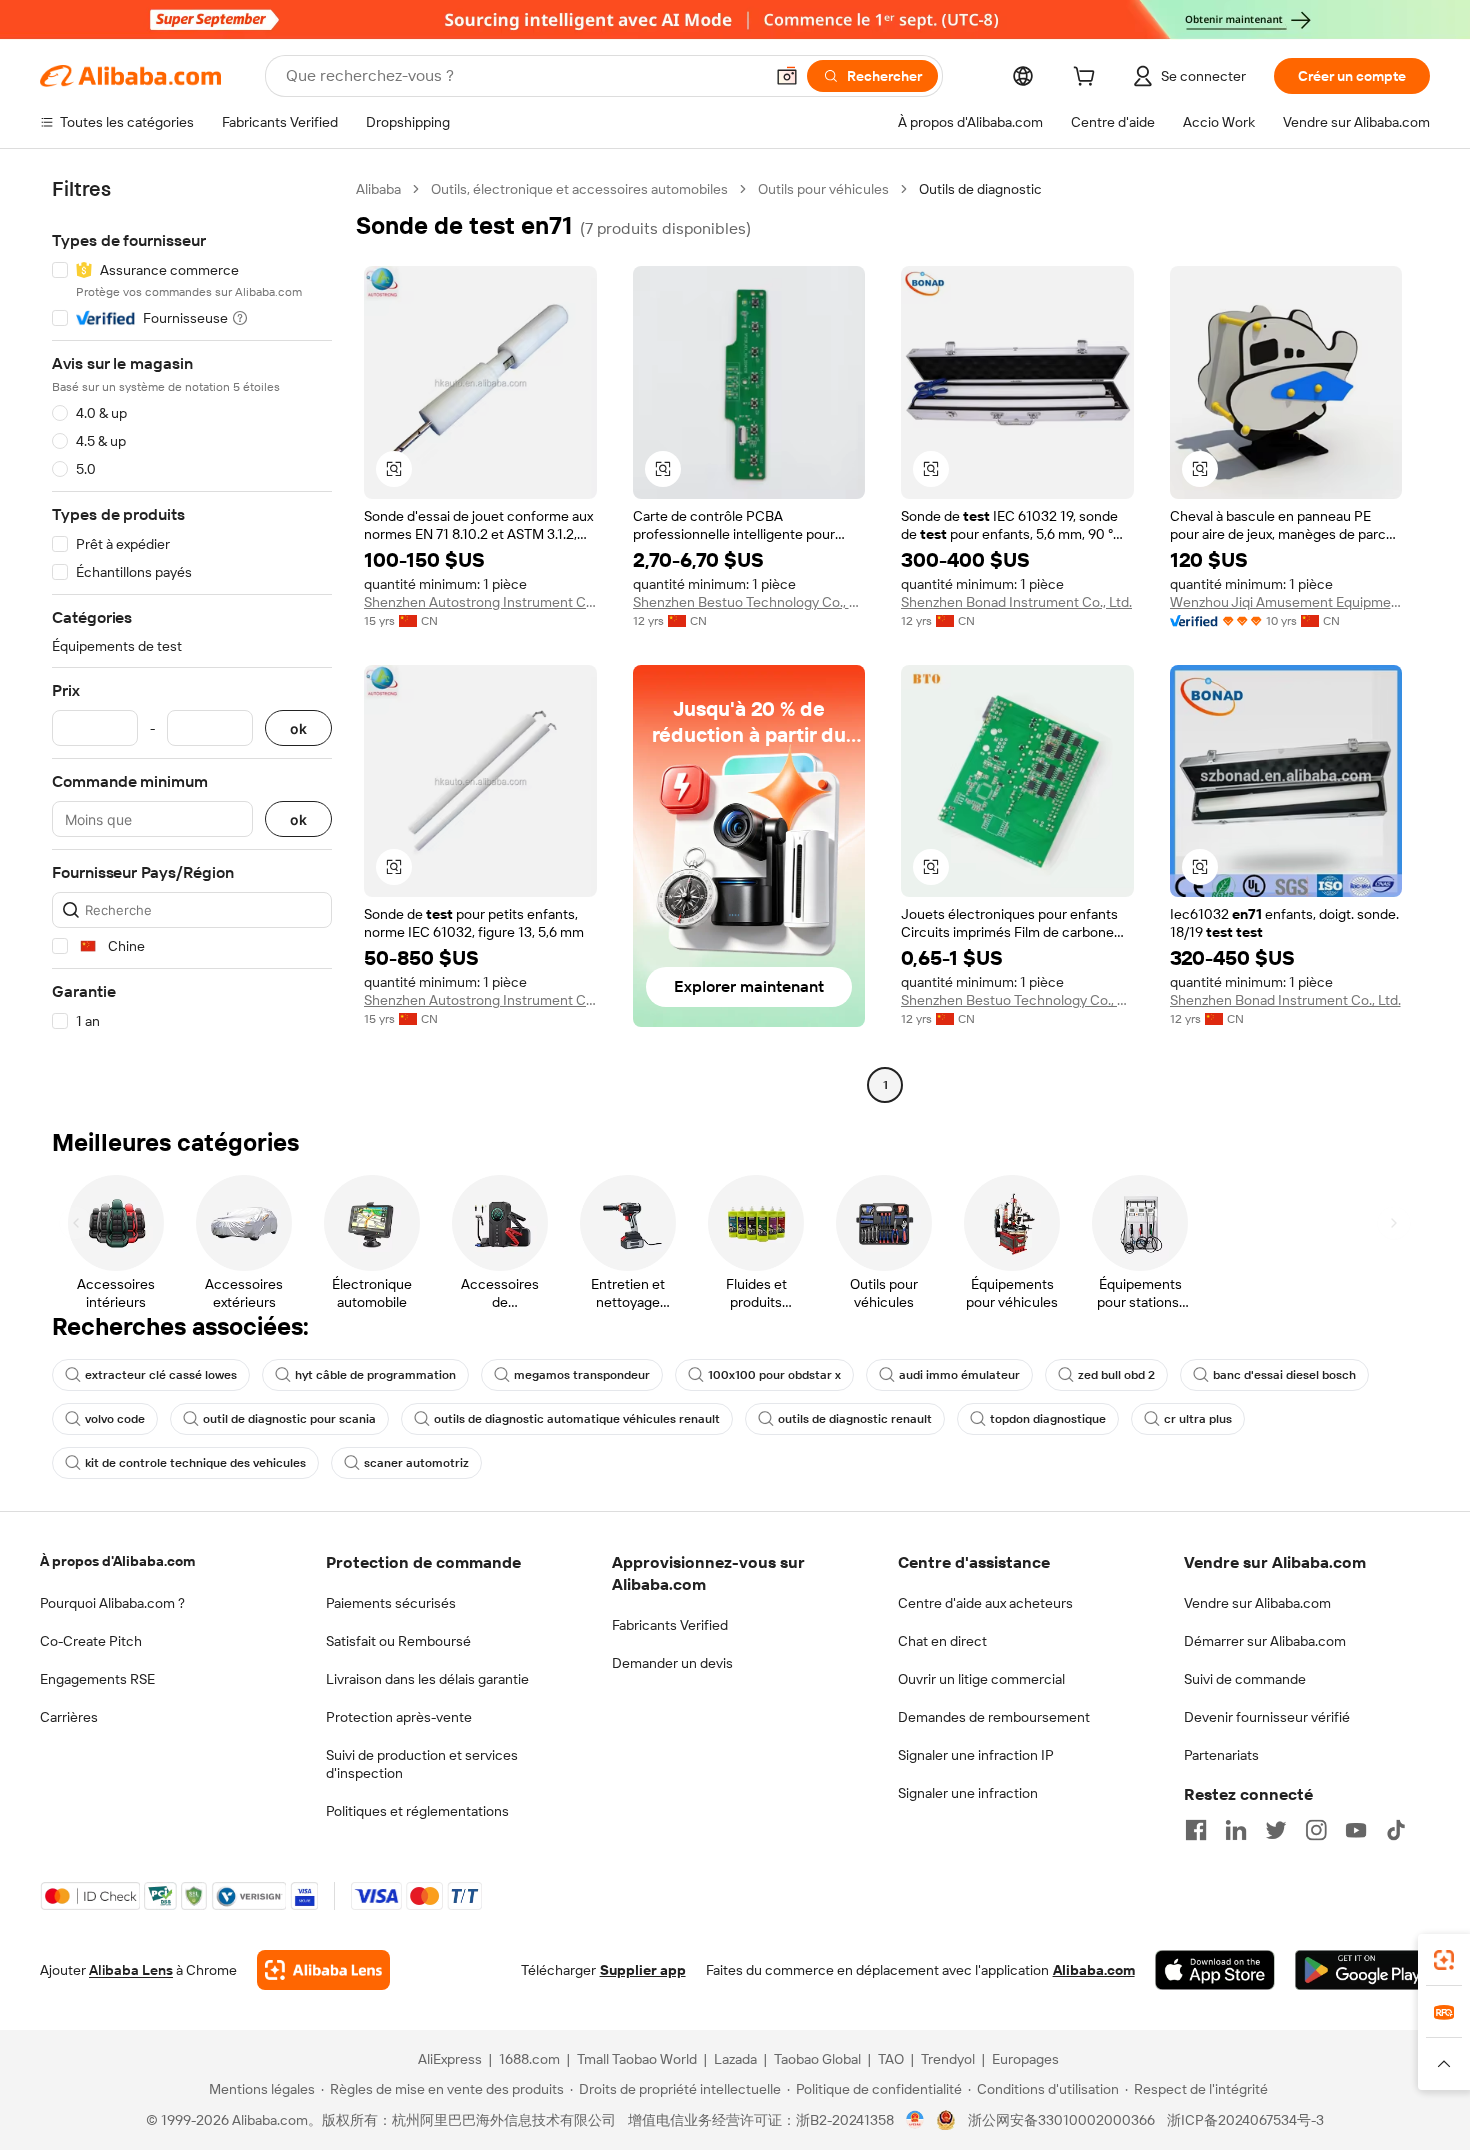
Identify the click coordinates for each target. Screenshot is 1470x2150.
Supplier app (643, 1970)
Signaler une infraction (968, 1793)
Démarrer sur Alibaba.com (1265, 1641)
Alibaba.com (1094, 1970)
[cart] (1088, 79)
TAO (891, 2059)
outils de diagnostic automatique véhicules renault (577, 1419)
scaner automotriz (416, 1463)
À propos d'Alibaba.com (117, 1561)
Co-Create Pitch (91, 1641)
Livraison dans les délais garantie (427, 1679)
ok (298, 728)
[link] (1444, 1960)
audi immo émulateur (959, 1375)
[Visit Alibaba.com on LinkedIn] (1236, 1830)
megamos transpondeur (582, 1375)
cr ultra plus (1198, 1419)
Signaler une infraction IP (976, 1755)
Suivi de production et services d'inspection (422, 1764)
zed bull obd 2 (1116, 1375)
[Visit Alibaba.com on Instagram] (1316, 1830)
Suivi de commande (1245, 1679)
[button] (787, 76)
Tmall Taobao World (637, 2059)
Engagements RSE (97, 1679)
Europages (1025, 2059)
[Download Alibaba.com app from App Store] (1215, 1970)
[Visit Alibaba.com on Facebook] (1196, 1830)
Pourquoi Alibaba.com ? (112, 1603)
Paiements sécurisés (391, 1603)
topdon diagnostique (1048, 1419)
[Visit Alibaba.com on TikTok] (1396, 1830)
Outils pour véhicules (823, 189)
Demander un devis (672, 1663)
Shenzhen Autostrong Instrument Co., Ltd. (480, 602)
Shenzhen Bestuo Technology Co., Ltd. (749, 602)
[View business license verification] (915, 2120)
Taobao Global (817, 2059)
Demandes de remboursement (994, 1717)
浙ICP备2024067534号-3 (1245, 2120)
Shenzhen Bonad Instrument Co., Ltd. (1016, 602)
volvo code (115, 1419)
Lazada (735, 2059)
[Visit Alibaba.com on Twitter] (1276, 1830)
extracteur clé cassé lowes (161, 1375)
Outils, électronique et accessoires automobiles (579, 189)
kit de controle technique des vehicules (195, 1463)
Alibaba (378, 189)
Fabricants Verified (670, 1625)
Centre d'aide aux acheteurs (985, 1603)
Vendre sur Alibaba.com (1257, 1603)
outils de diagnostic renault (855, 1419)
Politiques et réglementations (417, 1811)
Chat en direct (942, 1641)
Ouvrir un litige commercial (981, 1679)
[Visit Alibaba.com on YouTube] (1356, 1830)
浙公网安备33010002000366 (1061, 2120)
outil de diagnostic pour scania (289, 1419)
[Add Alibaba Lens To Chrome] (323, 1970)
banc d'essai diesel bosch (1284, 1375)
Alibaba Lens (131, 1970)
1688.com (529, 2059)
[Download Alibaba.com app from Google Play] (1362, 1970)
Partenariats (1221, 1755)
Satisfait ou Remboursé (398, 1641)
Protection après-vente (399, 1717)
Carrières (69, 1717)
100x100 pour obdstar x (774, 1375)
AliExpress (450, 2059)
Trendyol (948, 2059)
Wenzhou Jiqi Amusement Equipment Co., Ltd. (1286, 602)
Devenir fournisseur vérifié (1267, 1717)
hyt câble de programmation (375, 1375)
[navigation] (192, 639)
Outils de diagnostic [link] (980, 189)
